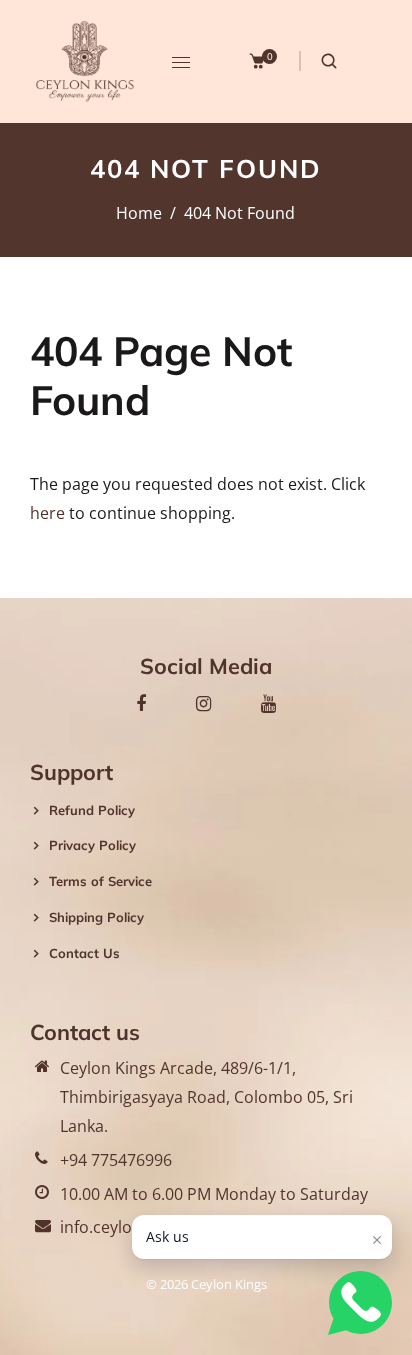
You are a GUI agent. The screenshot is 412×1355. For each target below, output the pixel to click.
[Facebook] (141, 703)
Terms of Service (100, 881)
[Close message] (377, 1240)
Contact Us (84, 953)
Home (139, 213)
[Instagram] (203, 703)
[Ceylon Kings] (85, 60)
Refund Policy (92, 810)
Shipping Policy (96, 917)
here (47, 513)
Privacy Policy (92, 845)
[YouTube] (268, 703)
